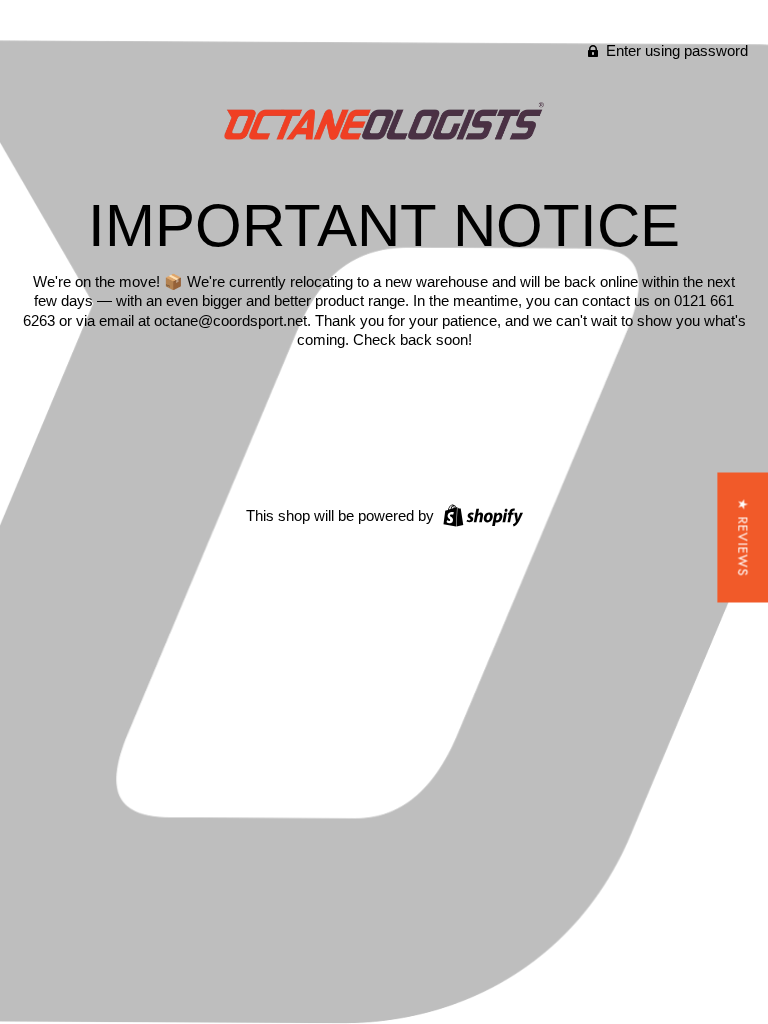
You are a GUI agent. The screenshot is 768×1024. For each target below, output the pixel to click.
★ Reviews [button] (742, 538)
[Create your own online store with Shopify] (480, 514)
